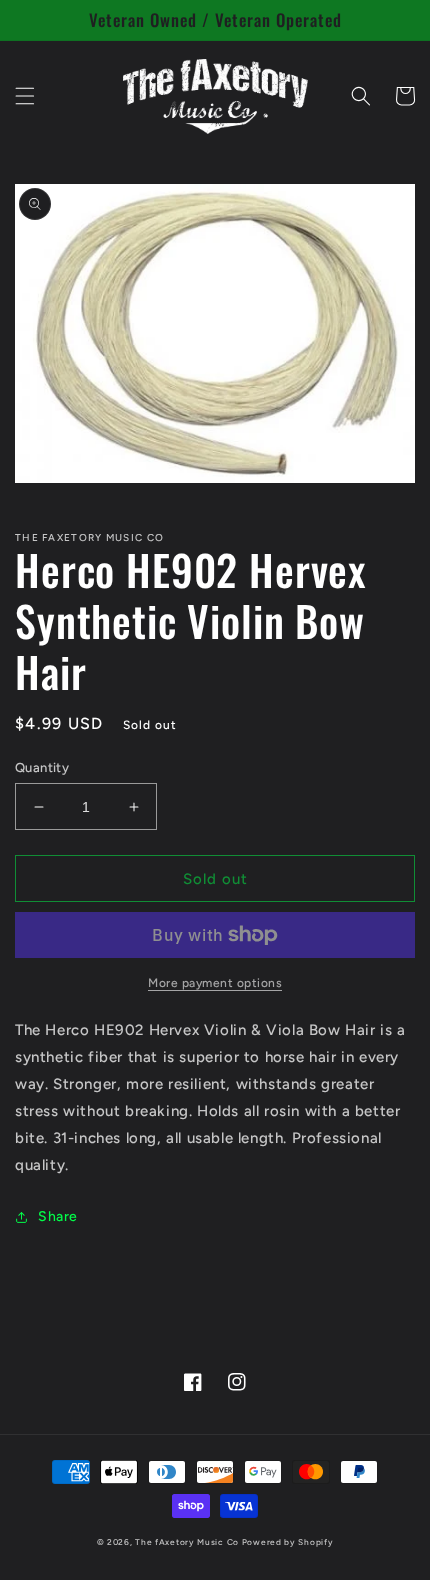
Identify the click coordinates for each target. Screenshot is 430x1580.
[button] (25, 96)
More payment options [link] (215, 983)
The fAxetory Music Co (187, 1542)
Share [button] (58, 1216)
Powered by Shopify (288, 1542)
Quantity (42, 767)
